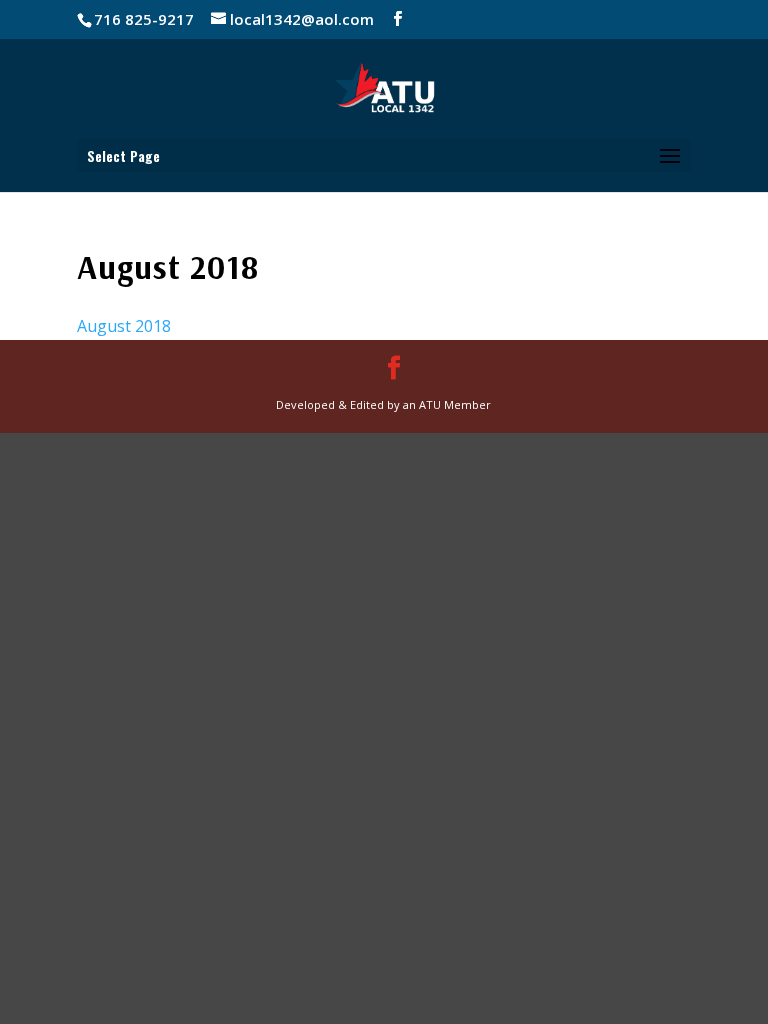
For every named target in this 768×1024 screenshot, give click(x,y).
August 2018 (124, 326)
